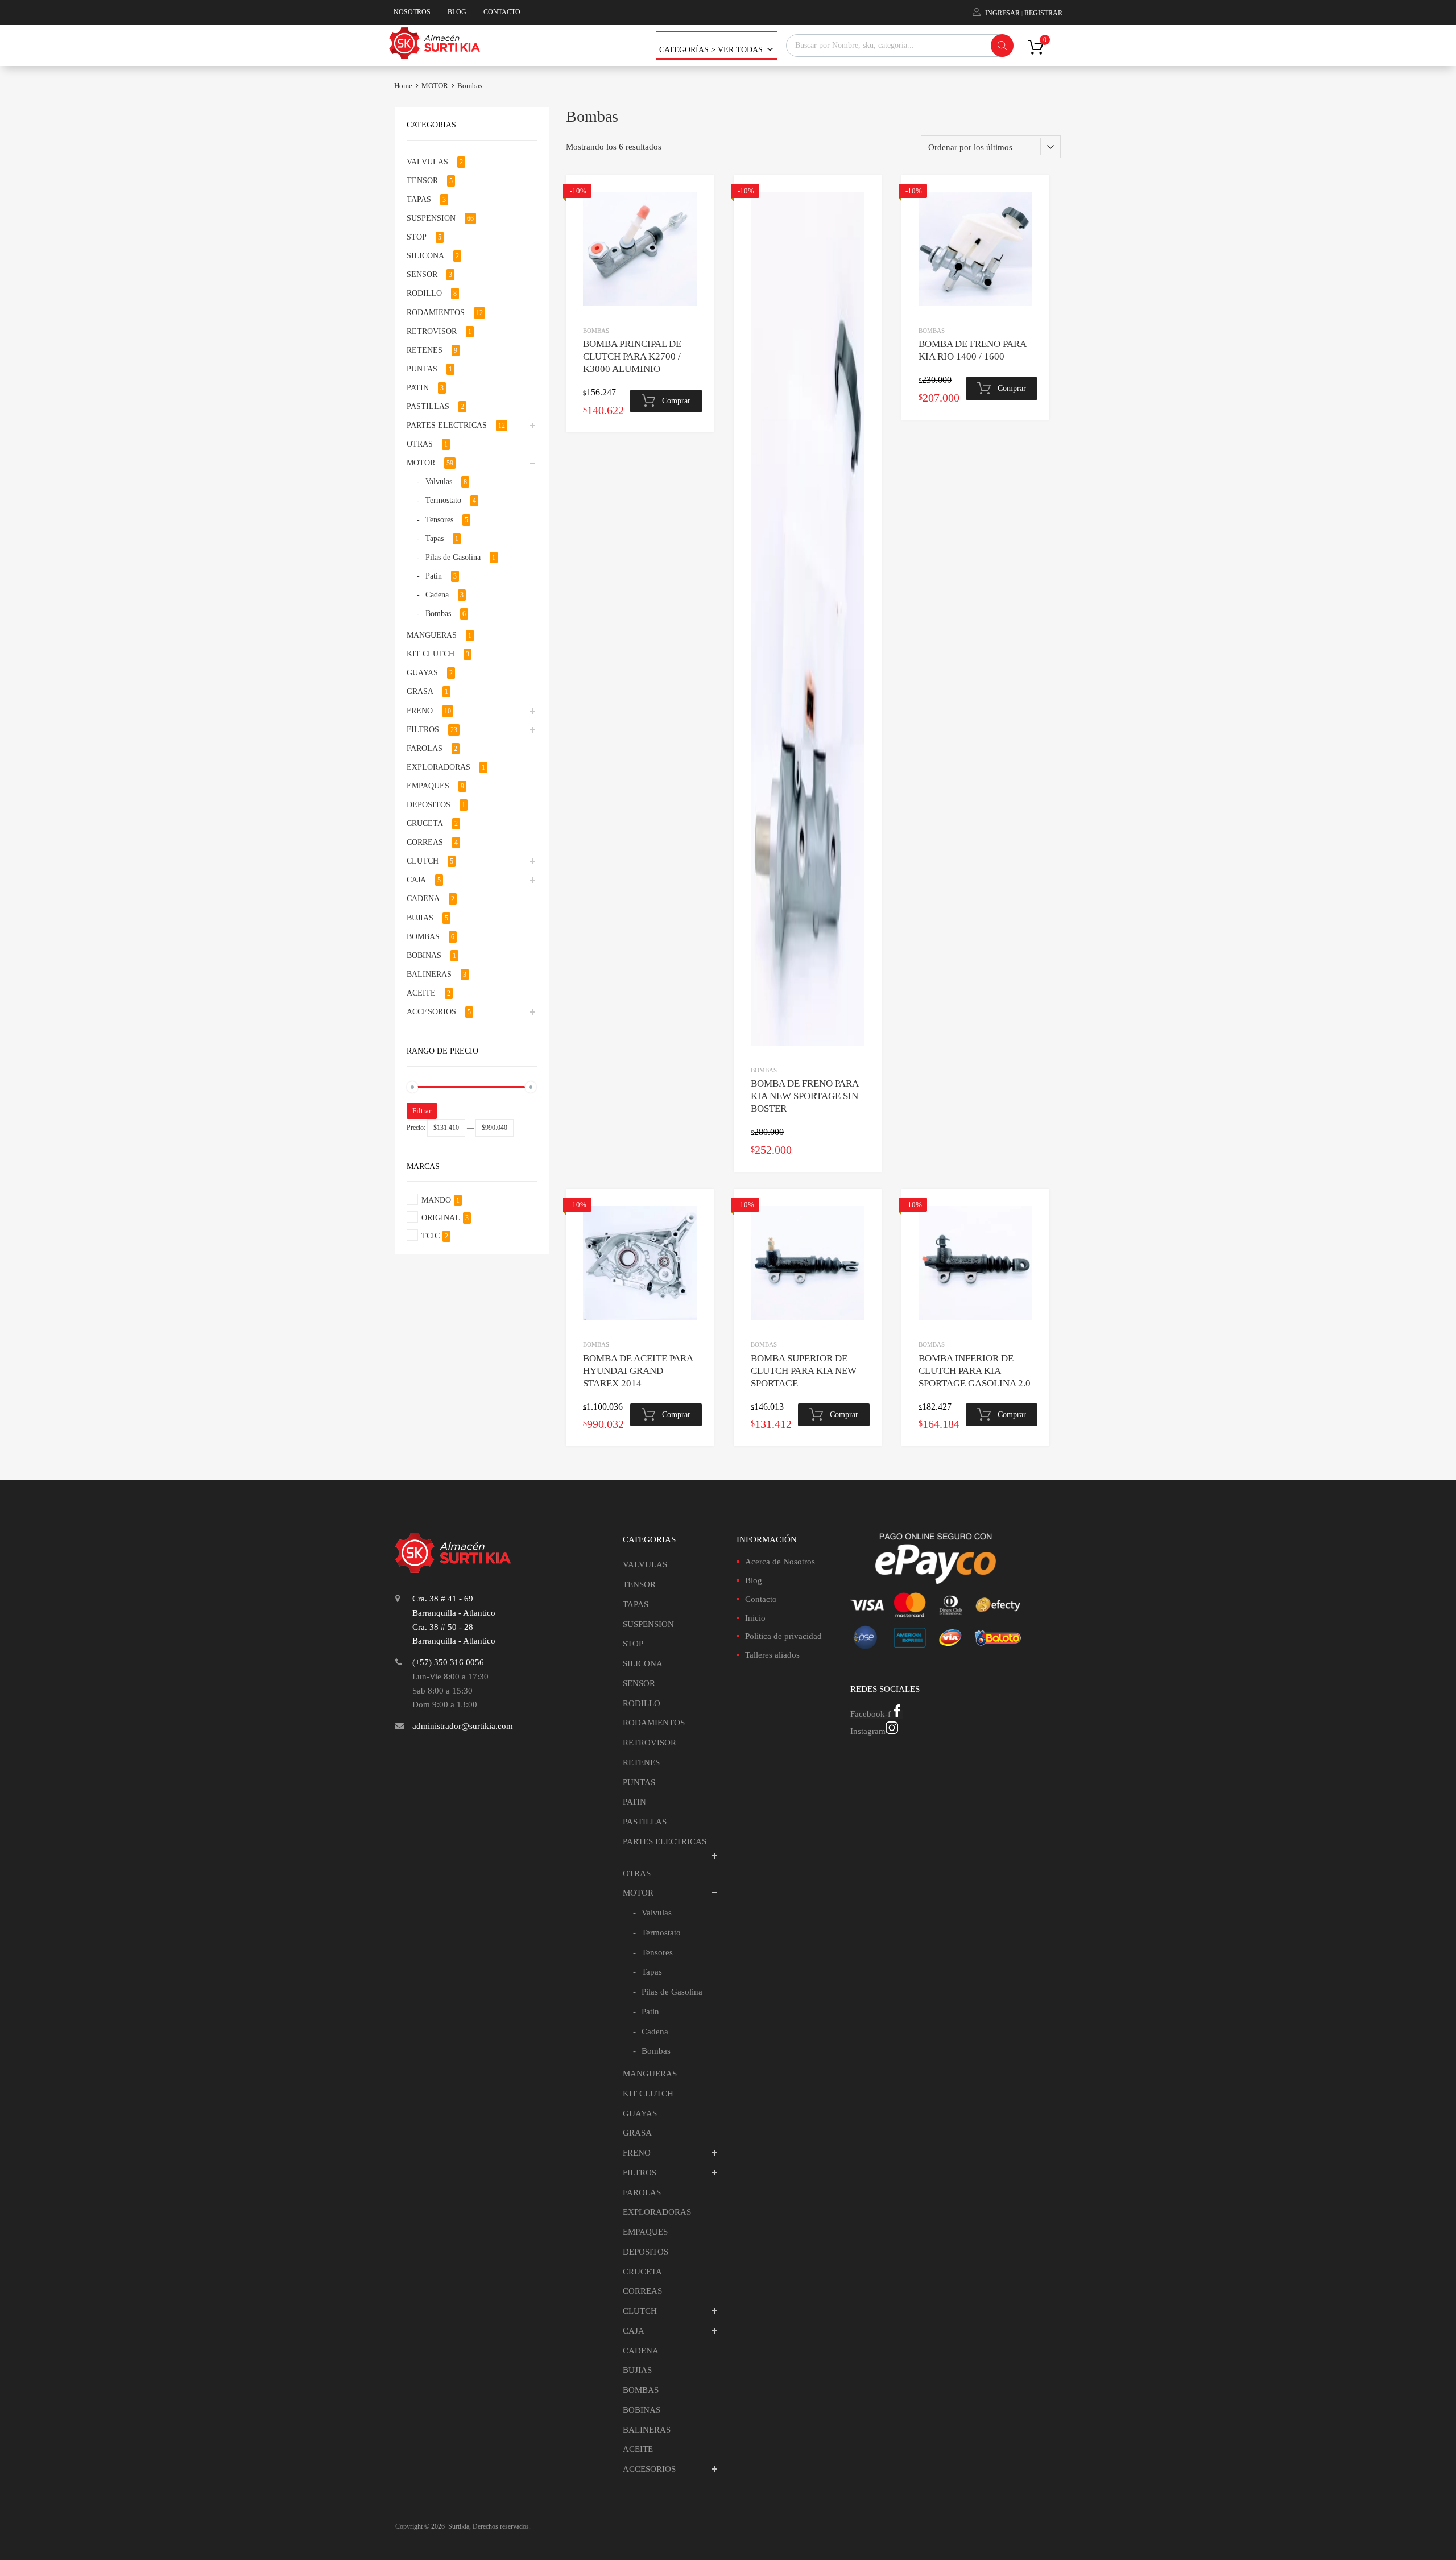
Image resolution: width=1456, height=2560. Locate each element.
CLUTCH (423, 861)
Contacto (761, 1599)
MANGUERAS (432, 635)
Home (403, 86)
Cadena (437, 595)
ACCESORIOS (431, 1012)
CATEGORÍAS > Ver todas (711, 50)
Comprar (676, 401)
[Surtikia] (435, 56)
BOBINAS (424, 955)
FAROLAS (425, 748)
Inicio (755, 1618)
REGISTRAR (1043, 13)
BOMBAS (423, 937)
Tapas (435, 538)
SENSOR (422, 274)
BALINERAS (429, 974)
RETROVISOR (432, 331)
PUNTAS (422, 369)
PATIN (418, 388)
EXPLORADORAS (439, 767)
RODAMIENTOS (436, 313)
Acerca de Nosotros (780, 1562)
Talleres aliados (772, 1655)
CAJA (416, 880)
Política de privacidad (783, 1636)
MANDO (436, 1200)
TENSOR (422, 181)
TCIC (431, 1236)
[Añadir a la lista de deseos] (695, 197)
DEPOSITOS (429, 805)
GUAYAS (422, 673)
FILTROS (423, 730)
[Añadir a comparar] (695, 215)
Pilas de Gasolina (453, 557)
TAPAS (419, 199)
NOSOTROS (412, 12)
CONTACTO (502, 12)
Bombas (596, 331)
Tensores (439, 520)
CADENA (423, 899)
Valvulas (439, 482)
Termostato (443, 500)
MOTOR (435, 86)
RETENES (425, 350)
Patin (434, 576)
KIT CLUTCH (431, 654)
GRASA (420, 691)
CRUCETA (425, 823)
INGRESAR (1002, 13)
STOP (417, 237)
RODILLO (424, 293)
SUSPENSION (431, 218)
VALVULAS (427, 162)
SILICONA (425, 256)
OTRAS (420, 444)
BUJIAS (420, 918)
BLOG (457, 12)
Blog (754, 1580)
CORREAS (425, 842)
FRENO (420, 711)
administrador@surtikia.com (463, 1726)
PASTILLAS (428, 406)
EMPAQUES (428, 786)
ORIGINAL (441, 1218)
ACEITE (421, 993)
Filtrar (422, 1111)
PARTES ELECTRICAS (447, 425)
